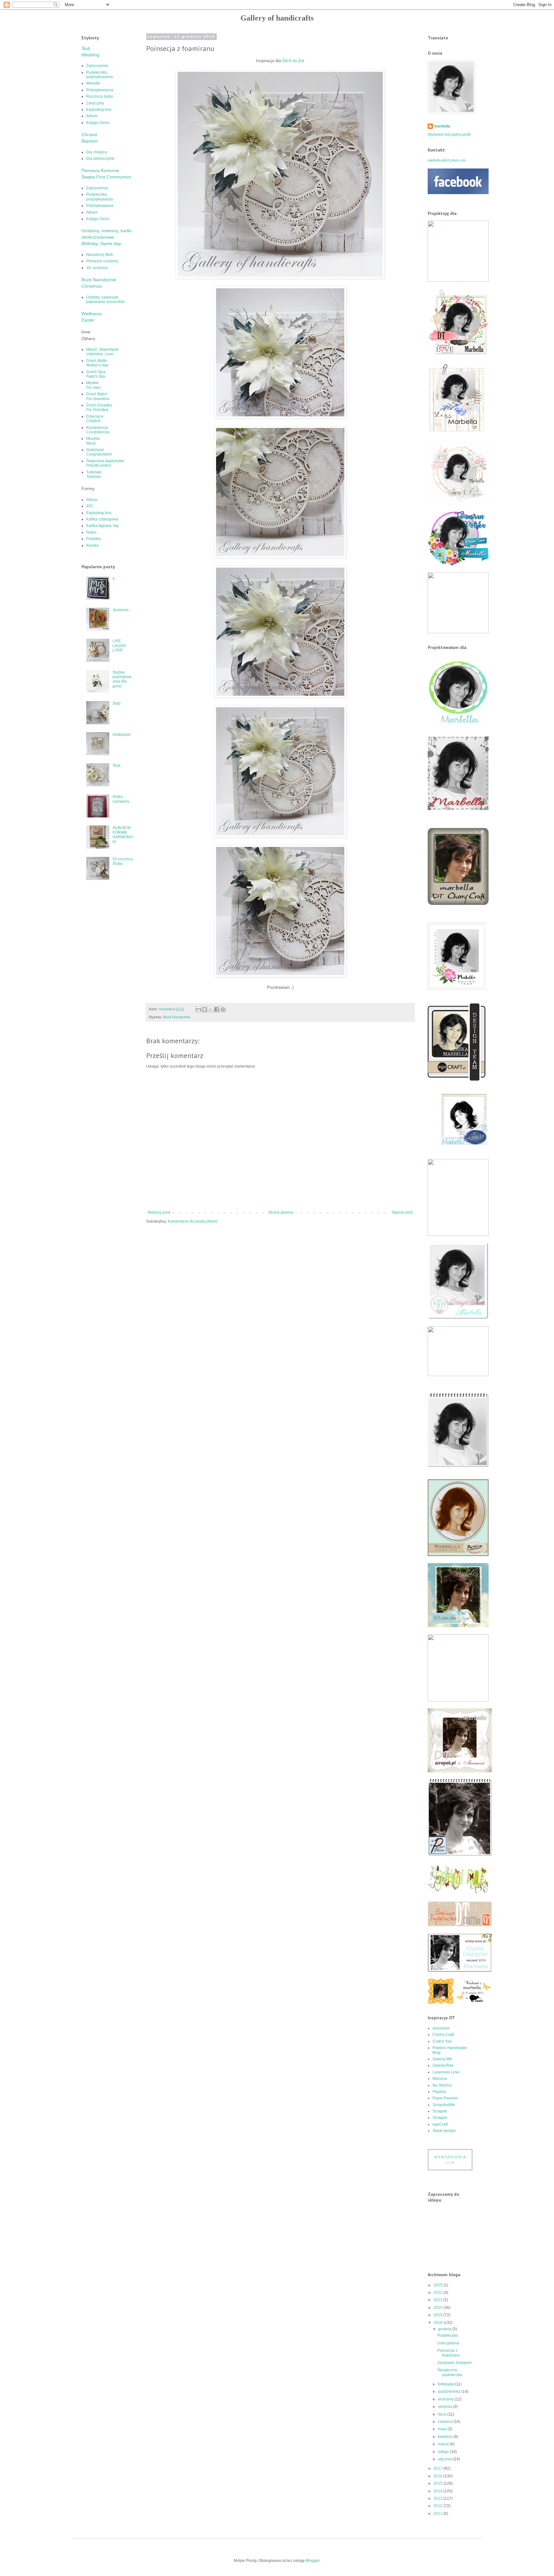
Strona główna (281, 1212)
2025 (438, 2285)
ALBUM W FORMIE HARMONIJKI (123, 835)
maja (443, 2429)
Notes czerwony (121, 799)
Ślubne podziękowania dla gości (122, 679)
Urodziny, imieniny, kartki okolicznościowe (106, 237)
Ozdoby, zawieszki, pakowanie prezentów (105, 299)
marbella (442, 126)
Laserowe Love (446, 2072)
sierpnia (445, 2407)
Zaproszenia (97, 66)
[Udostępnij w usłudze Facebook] (217, 1009)
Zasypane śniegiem (454, 2363)
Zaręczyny (95, 103)
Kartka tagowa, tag (102, 526)
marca (444, 2444)
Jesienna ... (122, 610)
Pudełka (93, 539)
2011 (438, 2514)
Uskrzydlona (448, 2343)
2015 (438, 2483)
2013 (438, 2498)
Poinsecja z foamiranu (449, 2353)
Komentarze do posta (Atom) (193, 1221)
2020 (438, 2308)
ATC (90, 506)
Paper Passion (445, 2098)
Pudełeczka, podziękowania (100, 75)
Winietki (93, 83)
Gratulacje (99, 452)
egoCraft (440, 2124)
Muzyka (93, 441)
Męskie (93, 385)
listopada (446, 2384)
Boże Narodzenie (177, 1017)
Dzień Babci (98, 396)
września (446, 2399)
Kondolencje (98, 430)
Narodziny (100, 255)
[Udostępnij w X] (211, 1009)
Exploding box (99, 110)
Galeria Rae (443, 2065)
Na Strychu (442, 2085)
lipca (443, 2414)
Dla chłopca (97, 152)
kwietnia (446, 2437)
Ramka (92, 546)
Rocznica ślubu (100, 96)
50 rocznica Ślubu (123, 861)
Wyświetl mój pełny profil (449, 135)
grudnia (445, 2329)
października (450, 2391)
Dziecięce (95, 419)
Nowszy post (159, 1212)
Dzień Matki (97, 363)
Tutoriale (94, 474)
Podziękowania (100, 90)
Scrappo (440, 2118)
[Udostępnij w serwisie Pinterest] (223, 1009)
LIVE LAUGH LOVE (119, 646)
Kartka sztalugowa (102, 519)
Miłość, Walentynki (102, 352)
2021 (438, 2300)
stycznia (445, 2459)
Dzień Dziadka (99, 407)
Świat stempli (444, 2131)
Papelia (439, 2092)
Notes (91, 532)
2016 (438, 2476)
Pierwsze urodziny (102, 261)
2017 (438, 2468)
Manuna (440, 2079)
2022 (438, 2293)
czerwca (446, 2422)
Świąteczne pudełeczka (450, 2372)
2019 (438, 2315)
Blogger (313, 2561)
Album (92, 116)
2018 (438, 2323)
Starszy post (402, 1212)
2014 (438, 2491)
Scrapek (440, 2111)
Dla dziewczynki (100, 159)
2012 (438, 2506)
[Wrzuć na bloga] (205, 1009)
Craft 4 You (442, 2041)
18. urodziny (97, 268)
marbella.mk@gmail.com (447, 160)
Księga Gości (98, 123)
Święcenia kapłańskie (105, 463)
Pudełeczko (448, 2335)
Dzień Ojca (96, 374)
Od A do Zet (293, 61)
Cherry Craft (443, 2035)
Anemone (441, 2028)
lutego (444, 2452)
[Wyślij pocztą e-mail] (198, 1009)
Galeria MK (442, 2059)
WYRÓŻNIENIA (450, 2159)
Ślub (117, 703)
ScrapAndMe (444, 2105)
